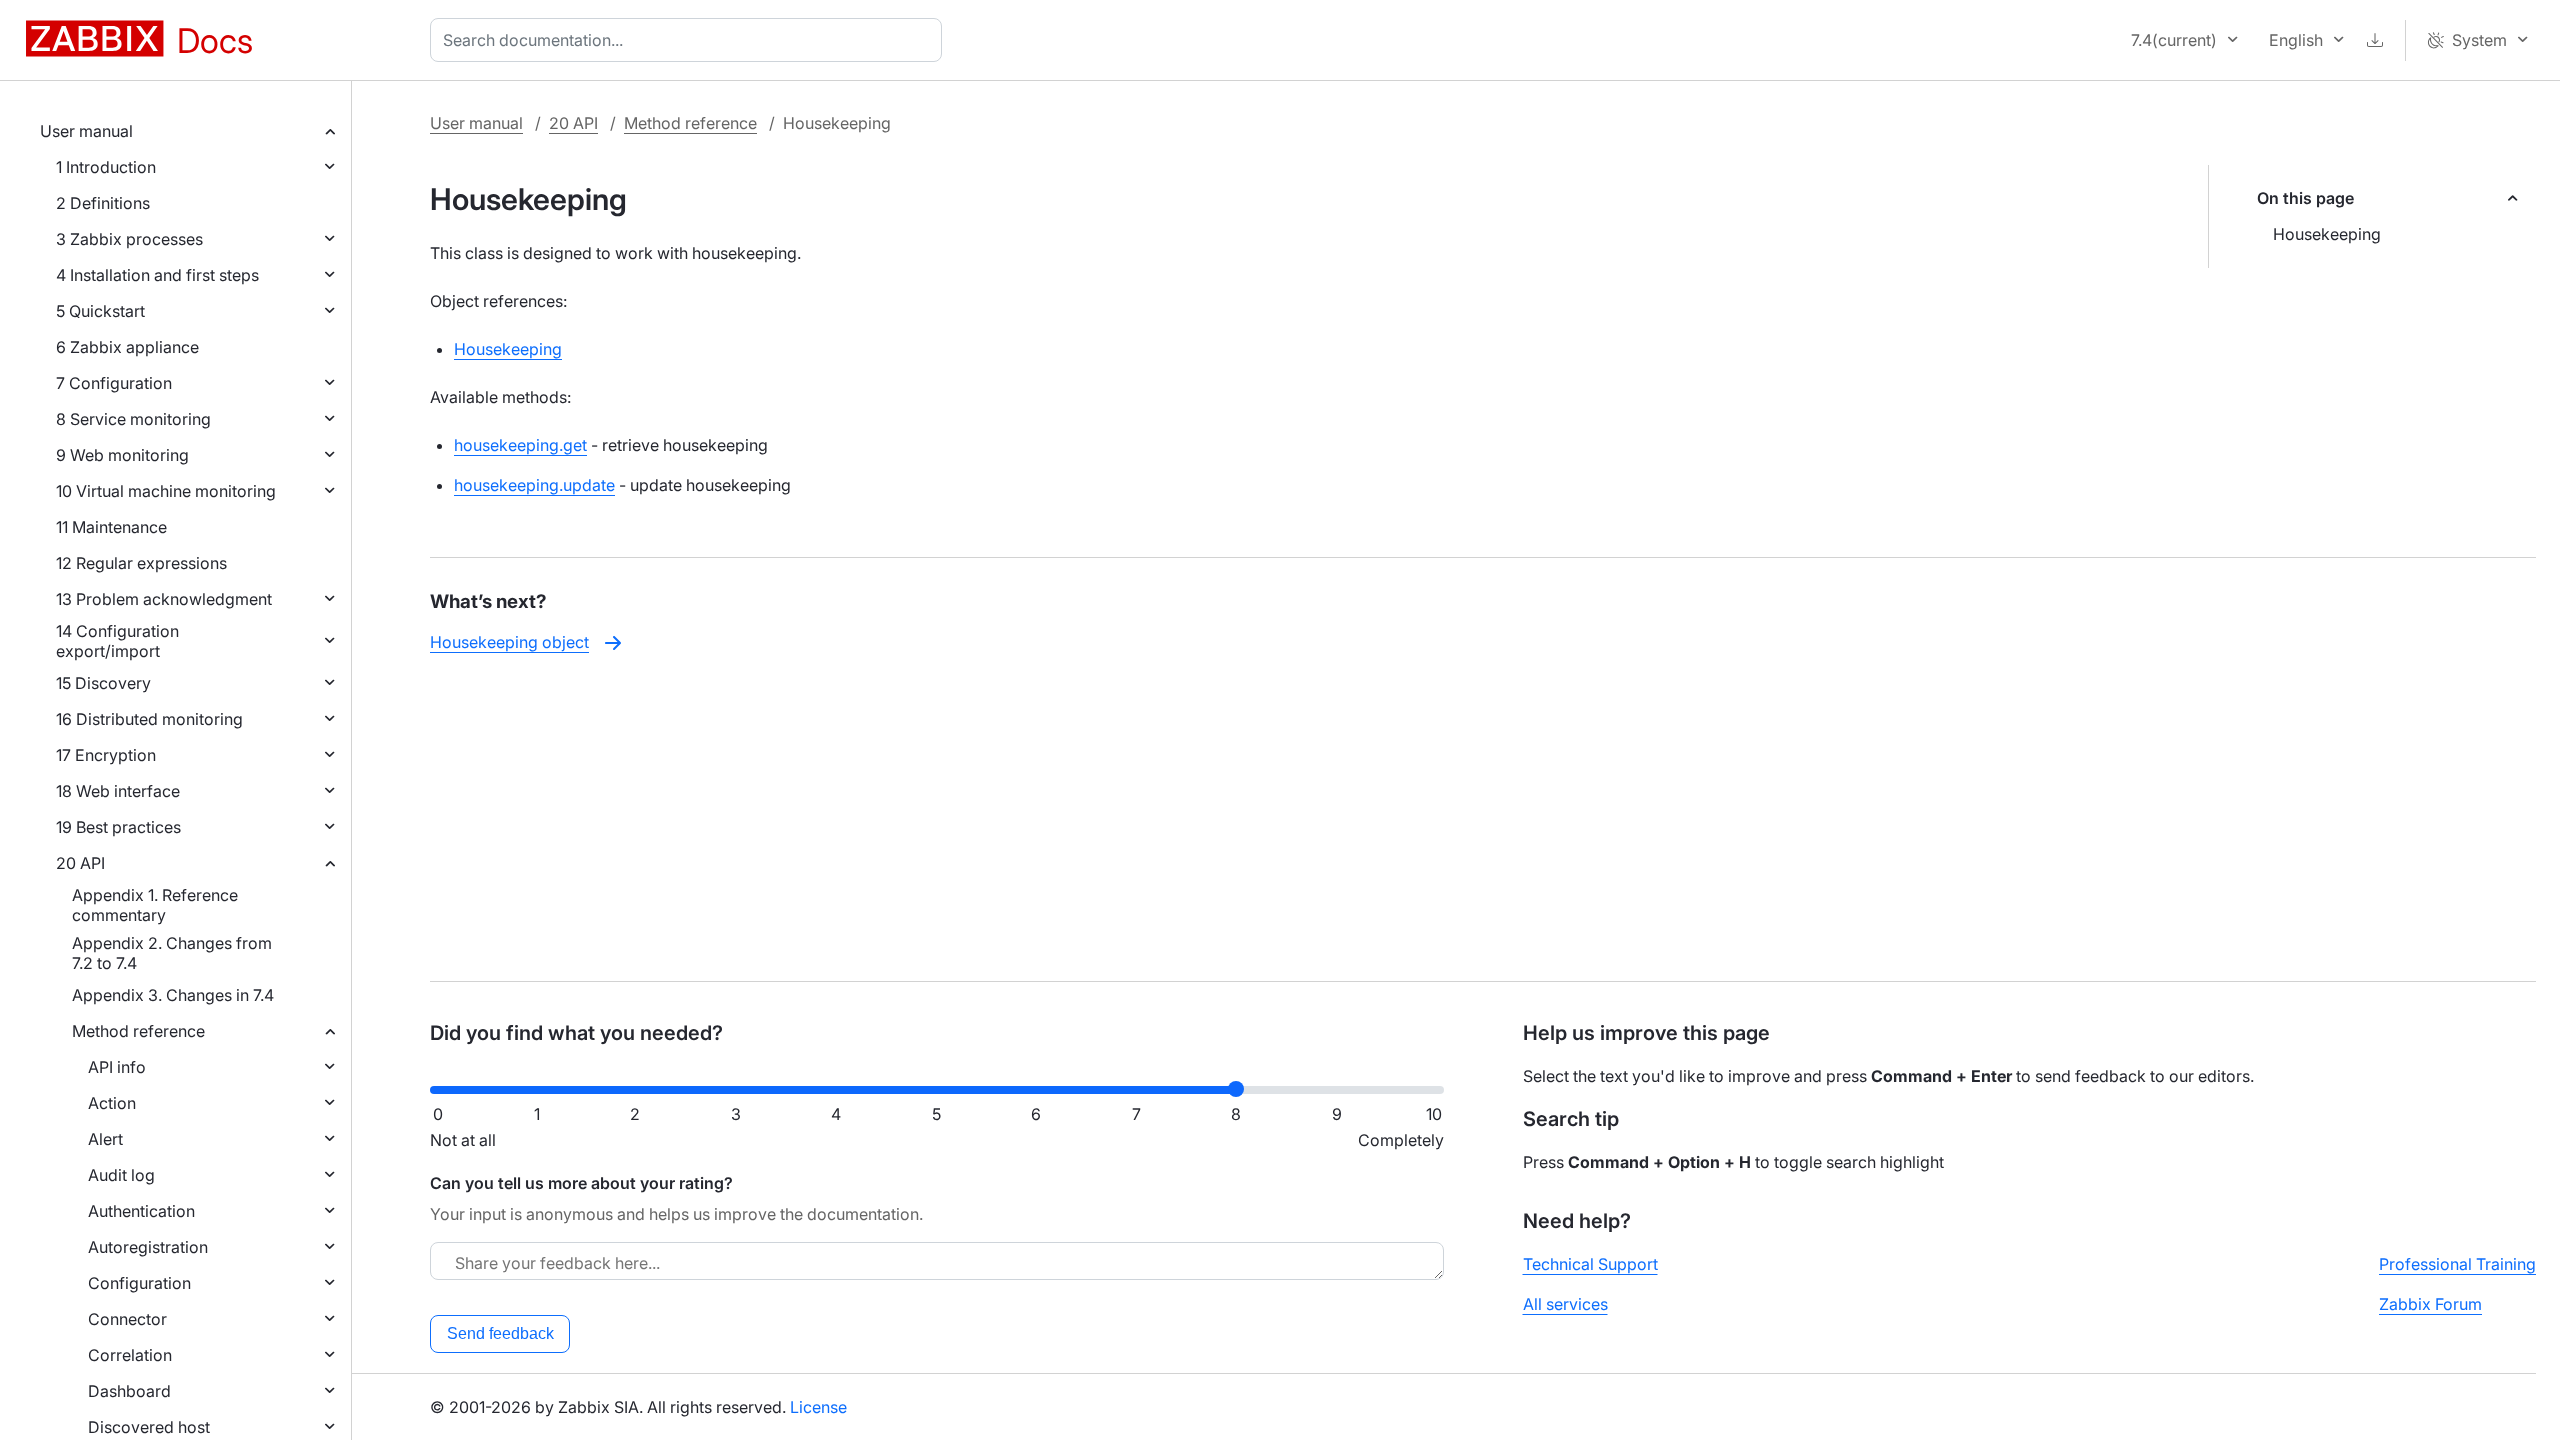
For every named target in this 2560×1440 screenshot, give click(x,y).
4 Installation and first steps (157, 275)
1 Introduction (106, 167)
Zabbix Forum (2430, 1304)
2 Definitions (103, 203)
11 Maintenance (111, 527)
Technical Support (1590, 1264)
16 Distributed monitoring (149, 719)
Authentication (141, 1211)
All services (1565, 1304)
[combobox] (690, 40)
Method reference (138, 1031)
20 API (80, 863)
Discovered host (149, 1427)
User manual (86, 131)
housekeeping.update (534, 485)
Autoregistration (148, 1247)
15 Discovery (103, 683)
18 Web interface (118, 791)
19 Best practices (118, 827)
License (818, 1407)
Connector (127, 1319)
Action (112, 1103)
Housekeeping (2327, 234)
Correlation (130, 1355)
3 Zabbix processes (129, 239)
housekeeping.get (520, 445)
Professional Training (2457, 1264)
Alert (105, 1139)
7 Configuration (114, 383)
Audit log (121, 1175)
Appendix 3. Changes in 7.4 (173, 995)
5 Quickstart (100, 311)
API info (117, 1067)
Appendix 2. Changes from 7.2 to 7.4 (172, 953)
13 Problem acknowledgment (164, 599)
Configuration (139, 1283)
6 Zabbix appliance (127, 347)
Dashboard (129, 1391)
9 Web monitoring (122, 455)
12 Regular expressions (141, 563)
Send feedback (500, 1333)
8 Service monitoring (133, 419)
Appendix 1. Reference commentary (155, 905)
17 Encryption (106, 755)
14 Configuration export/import (117, 641)
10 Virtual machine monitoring (166, 491)
